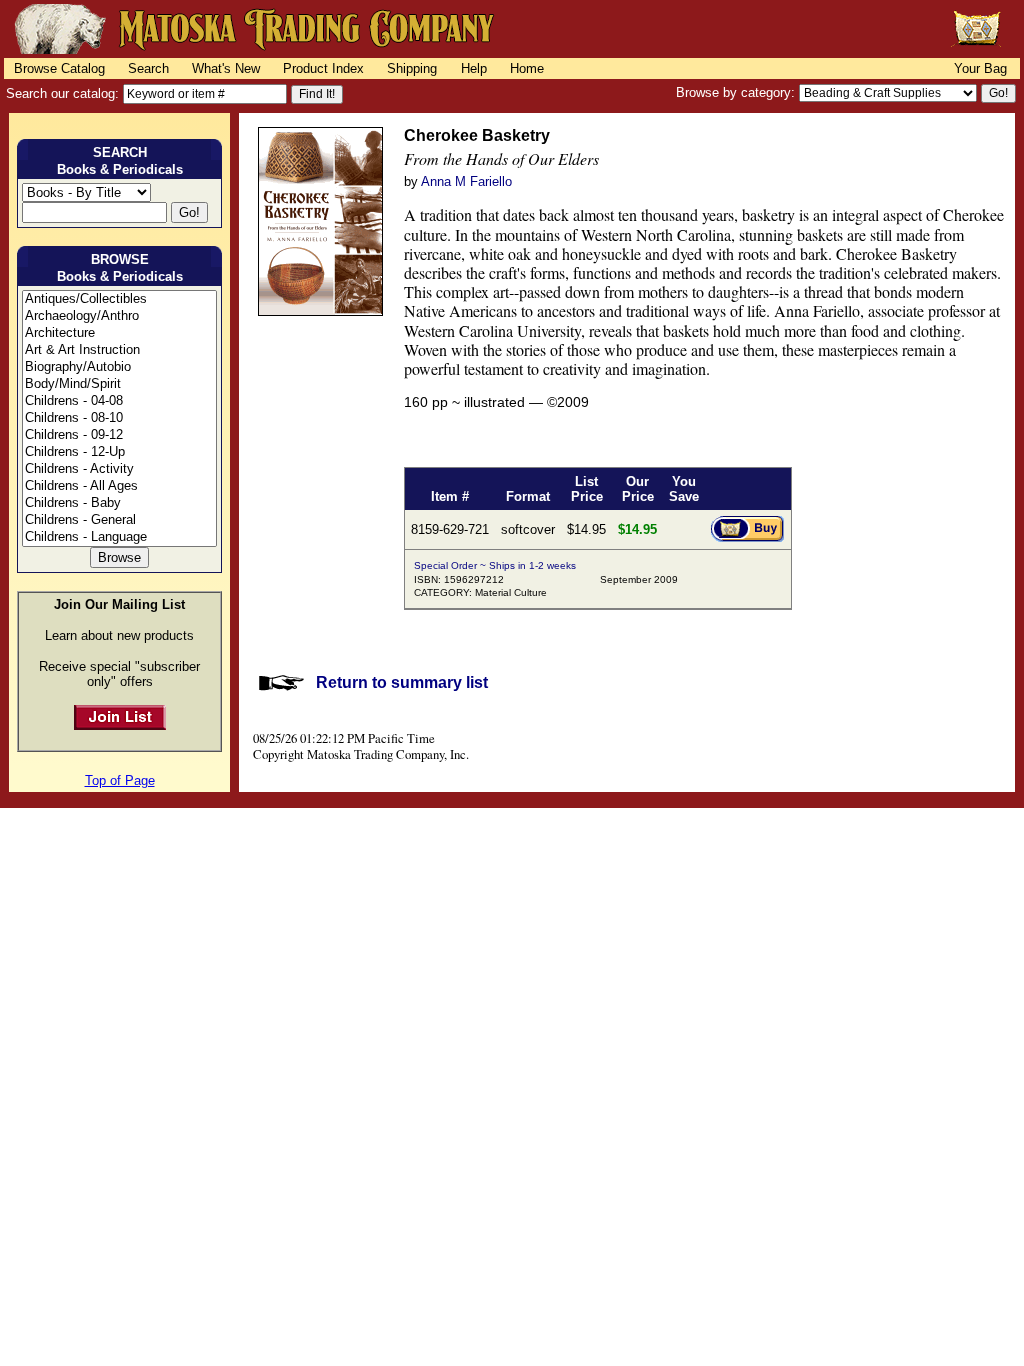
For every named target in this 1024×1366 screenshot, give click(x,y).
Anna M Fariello (466, 181)
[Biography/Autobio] (119, 367)
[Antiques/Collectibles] (119, 299)
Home (527, 68)
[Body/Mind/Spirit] (119, 384)
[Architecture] (119, 333)
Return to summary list (402, 682)
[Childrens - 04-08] (119, 401)
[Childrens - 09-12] (119, 435)
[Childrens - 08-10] (119, 418)
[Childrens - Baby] (119, 503)
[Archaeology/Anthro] (119, 316)
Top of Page (120, 780)
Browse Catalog (59, 68)
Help (474, 68)
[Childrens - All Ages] (119, 486)
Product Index (323, 68)
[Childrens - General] (119, 520)
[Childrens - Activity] (119, 469)
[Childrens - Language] (119, 537)
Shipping (412, 68)
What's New (226, 68)
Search (148, 68)
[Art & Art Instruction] (119, 350)
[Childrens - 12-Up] (119, 452)
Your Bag (980, 68)
